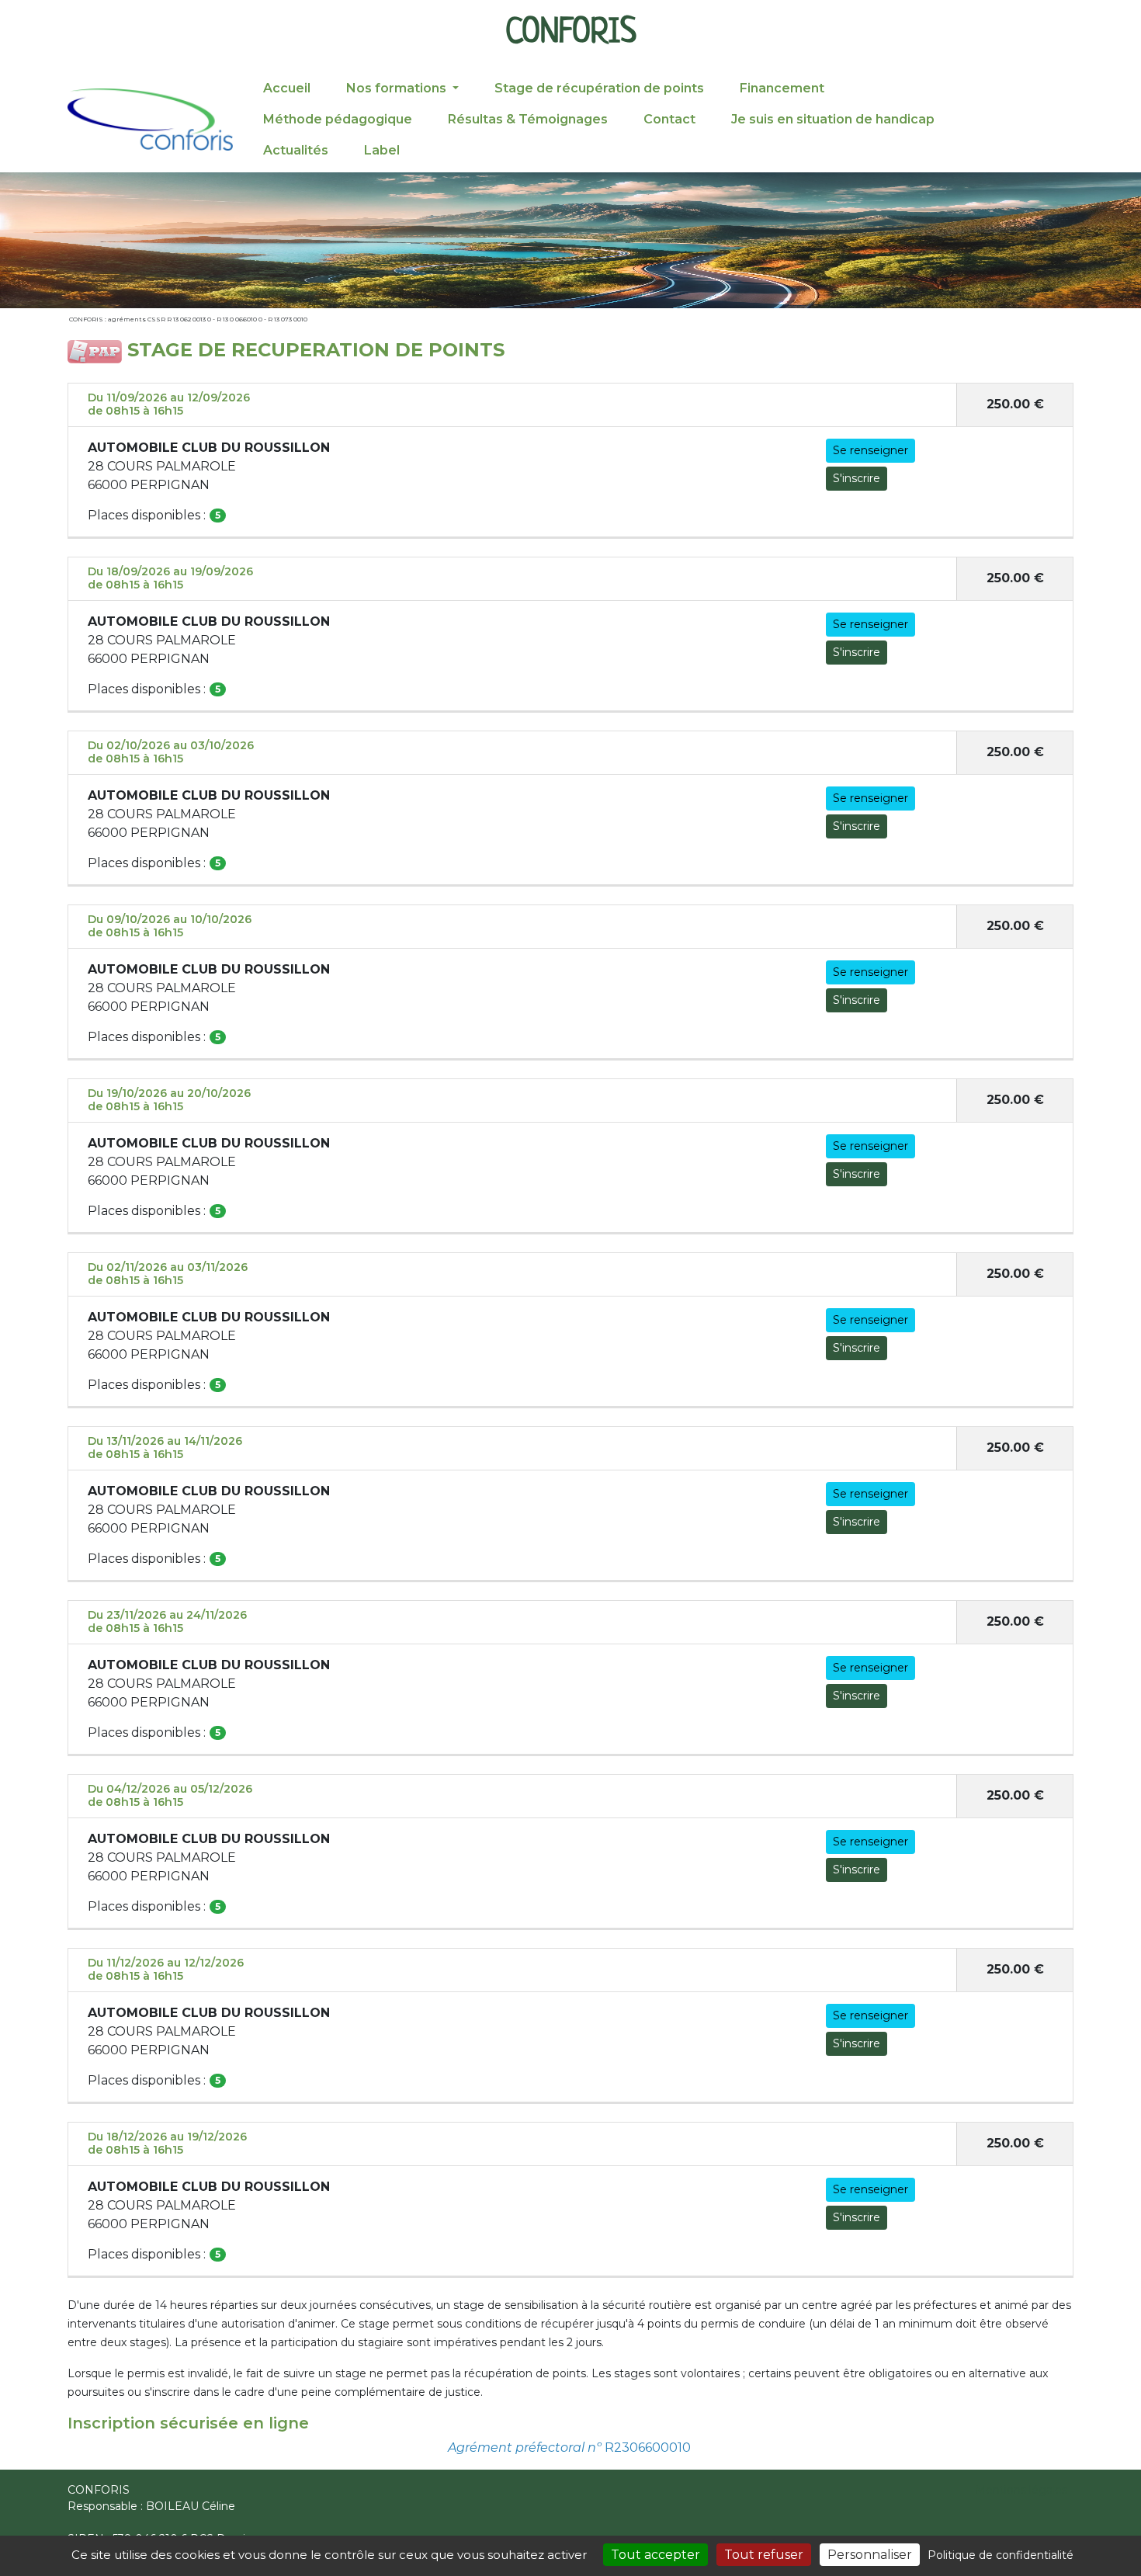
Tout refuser (764, 2555)
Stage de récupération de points (599, 88)
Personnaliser (870, 2555)
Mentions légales (1021, 2490)
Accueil (287, 88)
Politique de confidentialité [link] (1001, 2555)
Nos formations (398, 88)
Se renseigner (870, 450)
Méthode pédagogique (338, 119)
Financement (782, 88)
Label (382, 150)
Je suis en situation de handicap (833, 119)
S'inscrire (857, 478)
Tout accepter (655, 2555)
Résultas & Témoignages (528, 119)
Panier (1048, 116)
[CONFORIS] (150, 120)
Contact (669, 119)
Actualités (296, 150)
